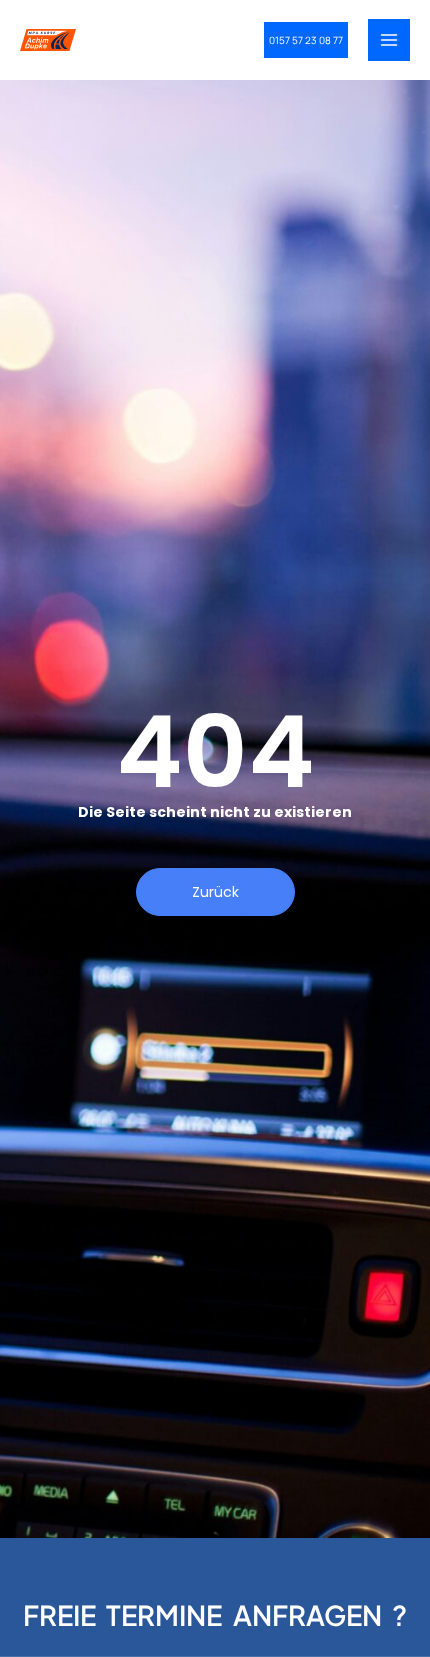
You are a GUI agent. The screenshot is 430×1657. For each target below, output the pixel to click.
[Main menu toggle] (389, 40)
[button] (306, 40)
